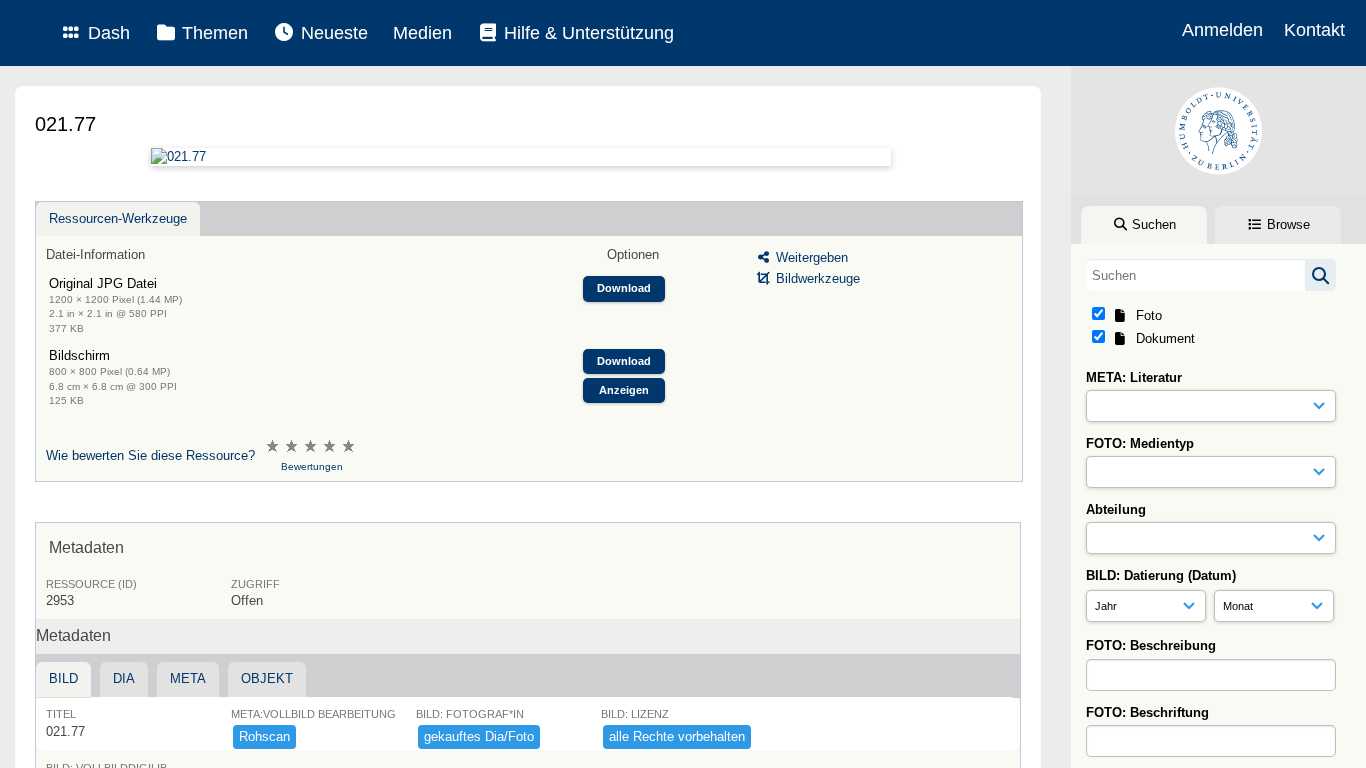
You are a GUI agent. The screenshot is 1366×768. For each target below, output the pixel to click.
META (188, 678)
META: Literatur (1134, 377)
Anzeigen (624, 390)
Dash (106, 33)
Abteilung (1116, 509)
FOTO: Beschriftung (1147, 712)
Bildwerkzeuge (816, 278)
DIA (124, 678)
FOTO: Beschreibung (1151, 645)
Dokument (1161, 338)
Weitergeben (810, 257)
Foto (1145, 315)
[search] (1211, 275)
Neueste (332, 33)
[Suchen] (1320, 275)
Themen (212, 33)
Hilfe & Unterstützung (586, 33)
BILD (63, 678)
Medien (422, 33)
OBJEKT (267, 678)
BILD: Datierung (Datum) (1161, 575)
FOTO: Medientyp (1140, 443)
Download (624, 288)
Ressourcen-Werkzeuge (118, 218)
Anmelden (1222, 30)
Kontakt (1314, 30)
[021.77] (520, 157)
